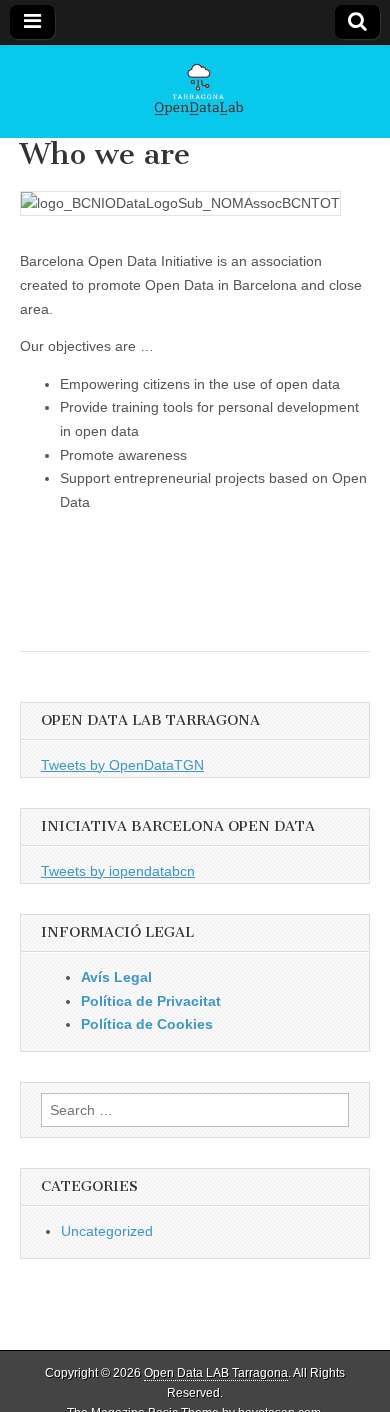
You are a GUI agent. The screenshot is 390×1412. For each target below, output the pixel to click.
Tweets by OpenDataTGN (122, 765)
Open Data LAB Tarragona (216, 1373)
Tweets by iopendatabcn (118, 871)
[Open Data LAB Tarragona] (195, 91)
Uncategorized (107, 1231)
